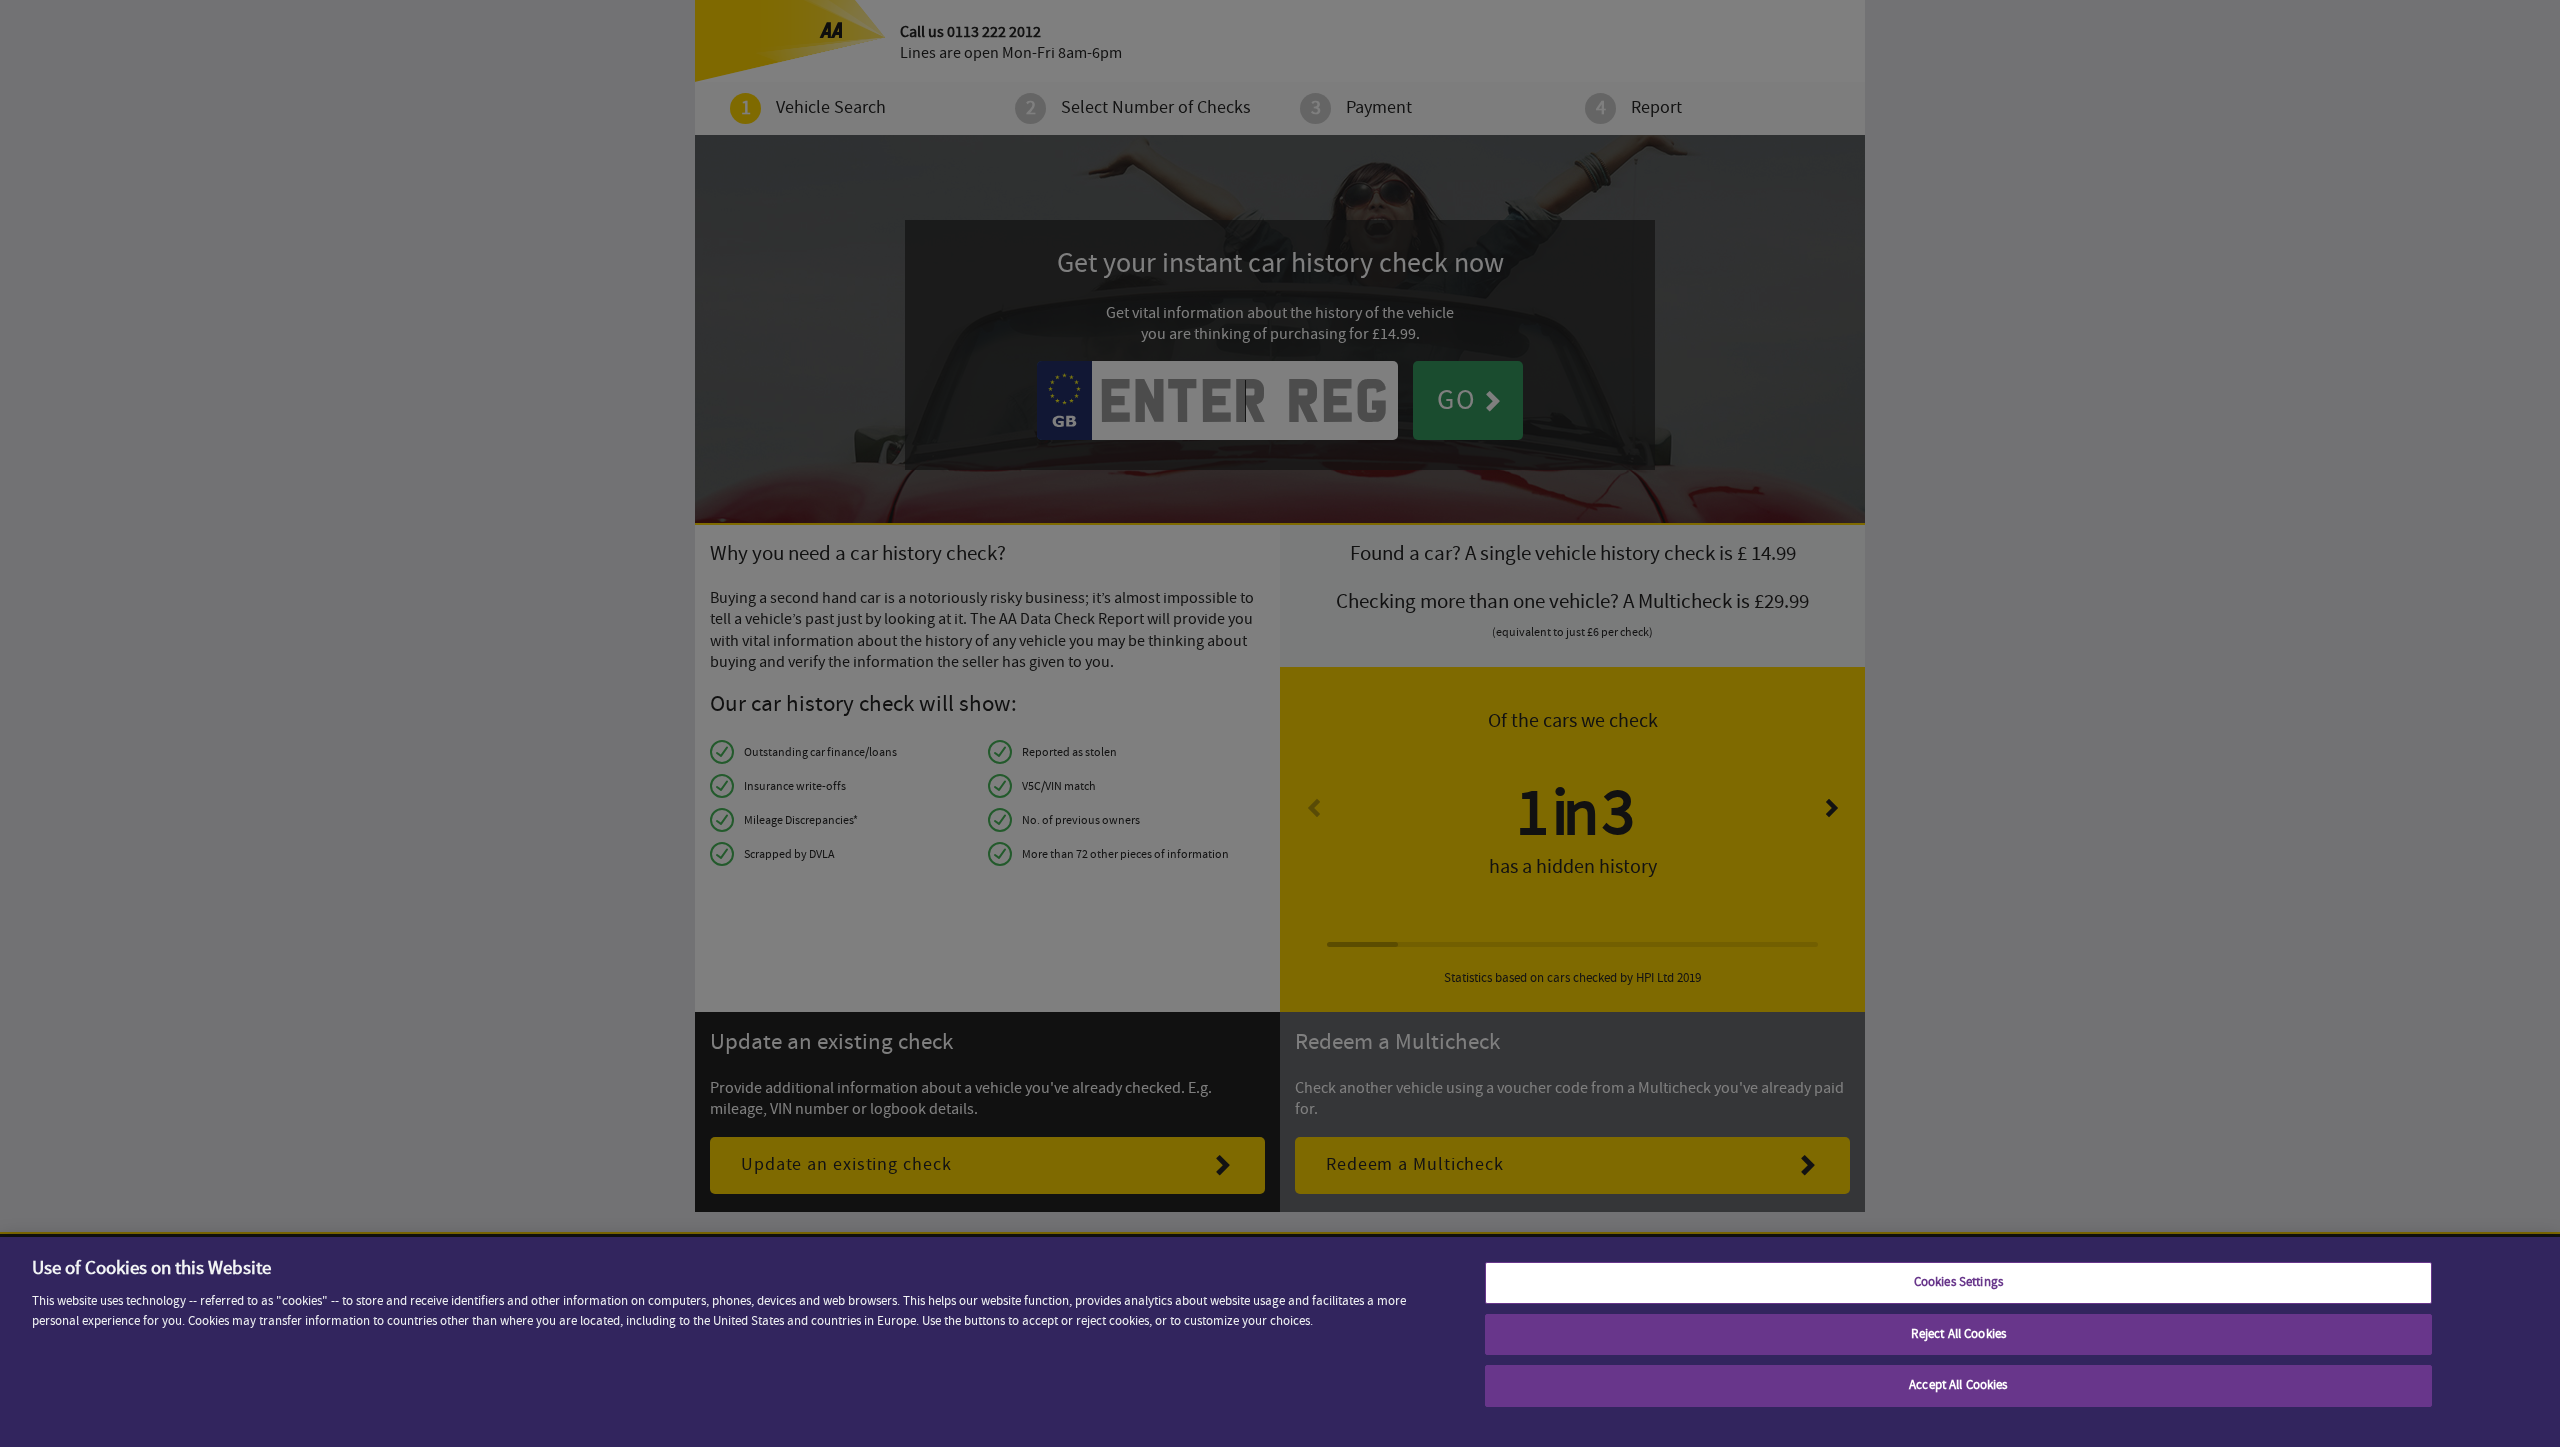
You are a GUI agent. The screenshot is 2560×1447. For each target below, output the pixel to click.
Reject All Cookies (1958, 1334)
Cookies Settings (1958, 1282)
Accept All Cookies (1958, 1385)
